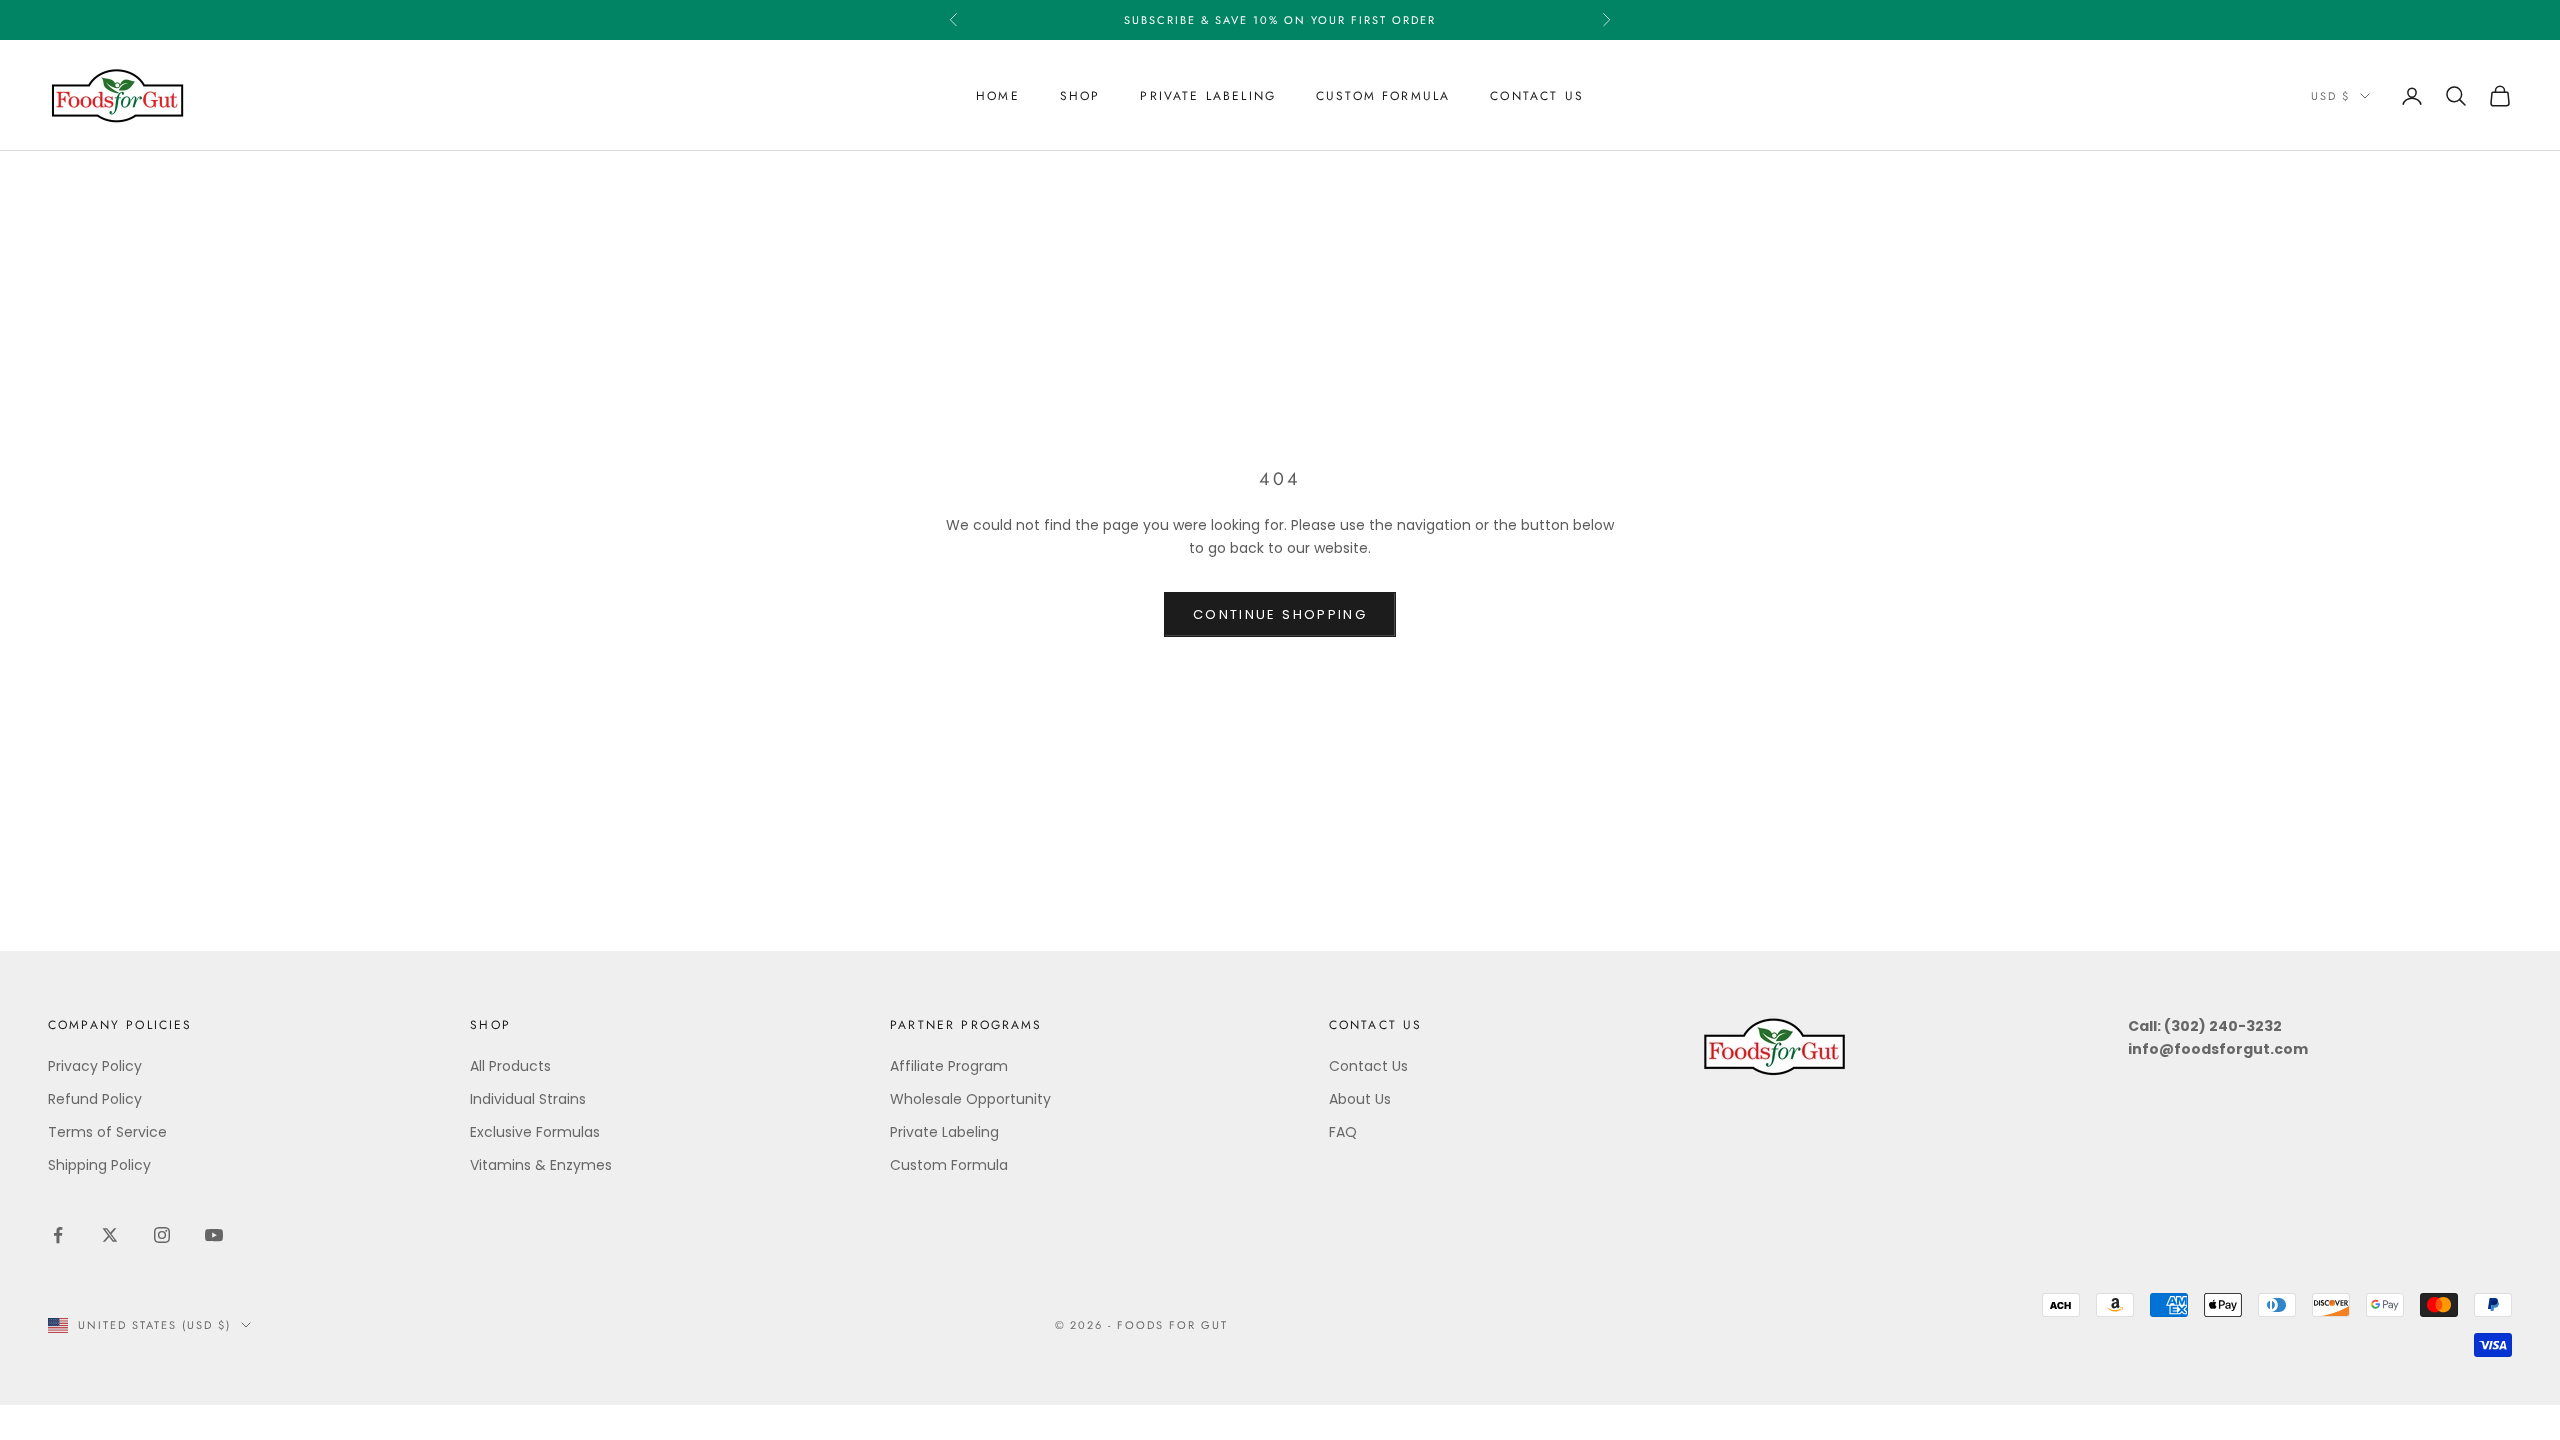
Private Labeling (1208, 96)
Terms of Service (107, 1132)
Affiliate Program (949, 1066)
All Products (510, 1066)
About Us (1360, 1099)
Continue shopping (1280, 614)
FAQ (1343, 1132)
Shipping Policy (99, 1165)
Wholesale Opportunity (970, 1099)
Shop (1080, 96)
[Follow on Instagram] (162, 1235)
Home (998, 96)
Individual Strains (528, 1099)
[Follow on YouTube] (214, 1235)
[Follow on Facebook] (58, 1235)
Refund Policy (95, 1099)
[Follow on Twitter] (110, 1235)
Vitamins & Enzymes (541, 1165)
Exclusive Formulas (535, 1132)
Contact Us (1537, 96)
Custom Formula (1383, 96)
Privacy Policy (95, 1066)
